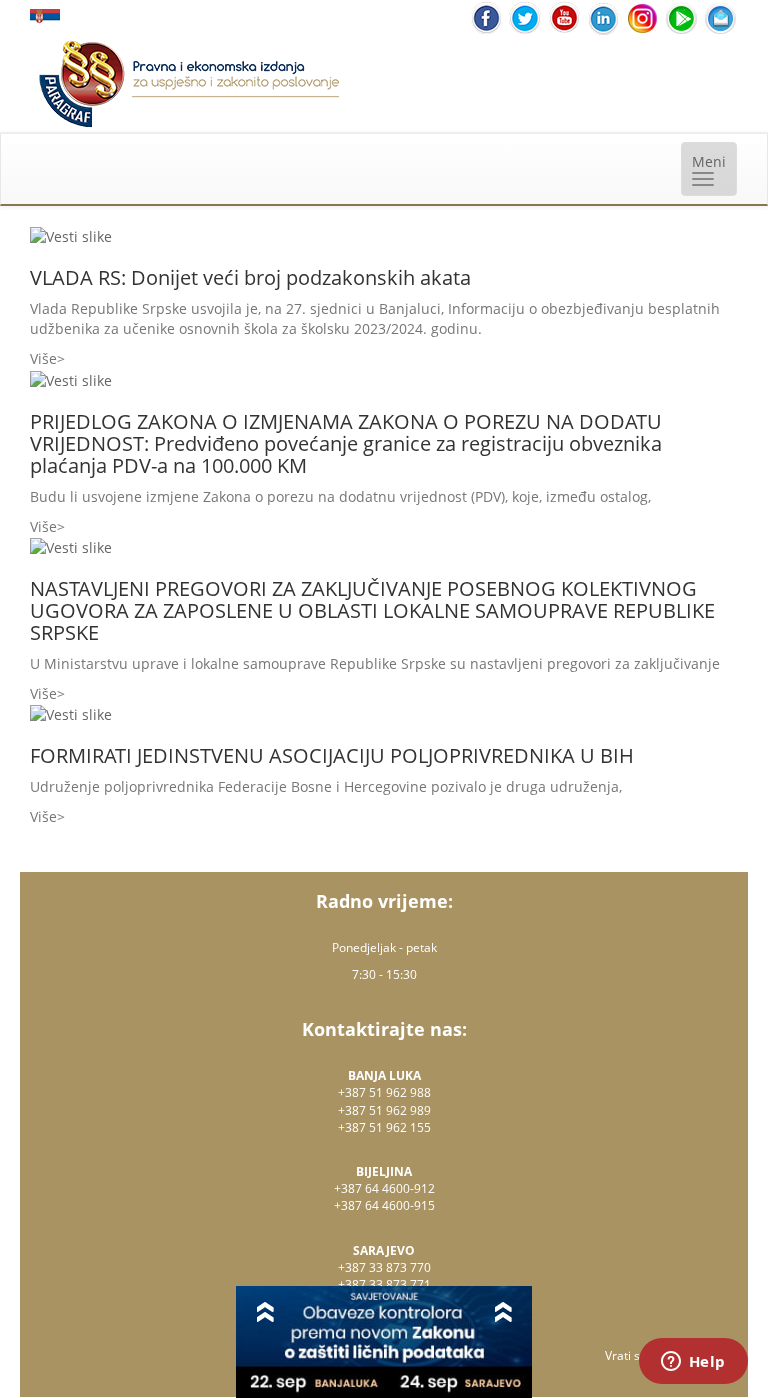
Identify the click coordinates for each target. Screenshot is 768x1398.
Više (43, 358)
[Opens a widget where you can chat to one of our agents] (693, 1363)
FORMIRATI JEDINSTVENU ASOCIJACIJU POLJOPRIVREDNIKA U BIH (332, 755)
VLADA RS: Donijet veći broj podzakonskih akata (250, 277)
